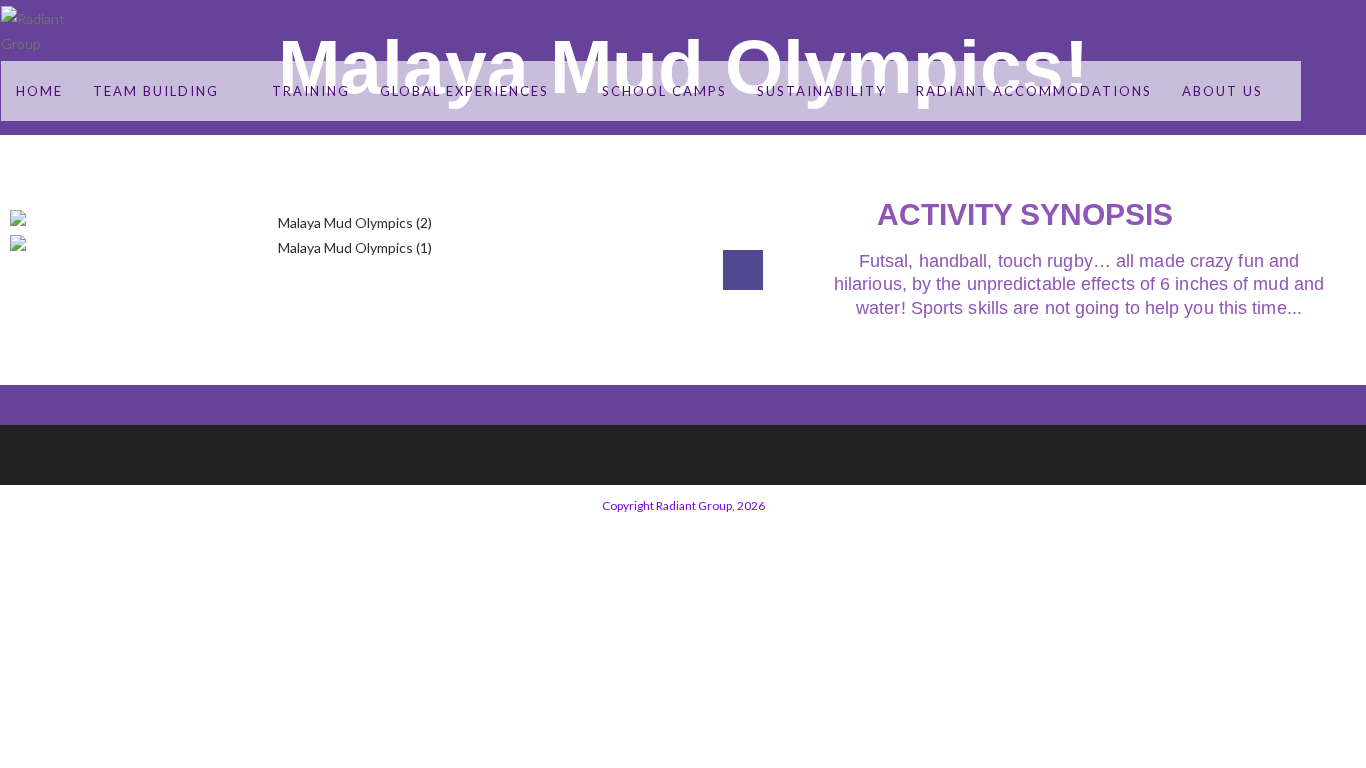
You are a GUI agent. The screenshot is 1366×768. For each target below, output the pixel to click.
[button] (346, 272)
